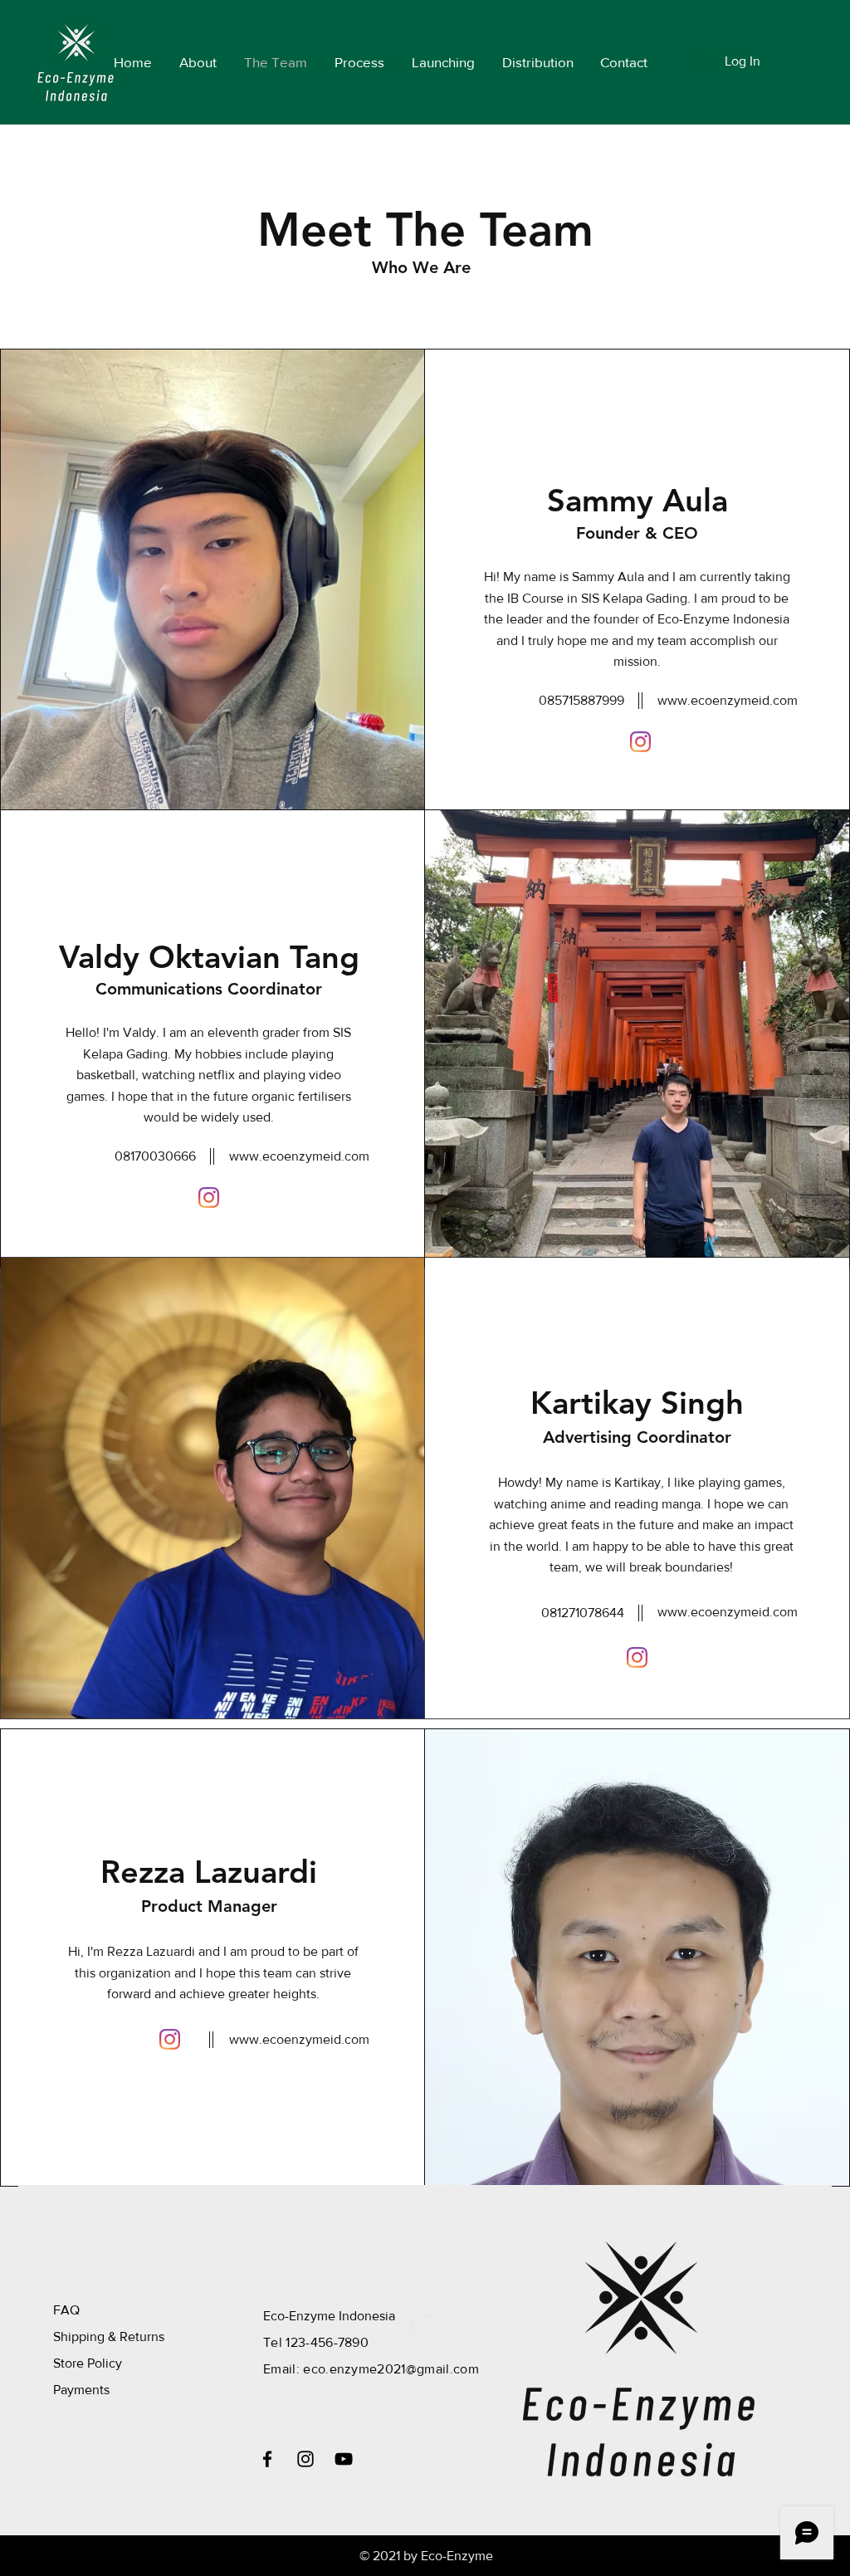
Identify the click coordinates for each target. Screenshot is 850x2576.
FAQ (66, 2310)
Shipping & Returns (109, 2336)
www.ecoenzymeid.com (728, 700)
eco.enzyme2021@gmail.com (391, 2369)
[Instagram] (640, 742)
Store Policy (88, 2363)
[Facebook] (267, 2459)
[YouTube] (344, 2459)
